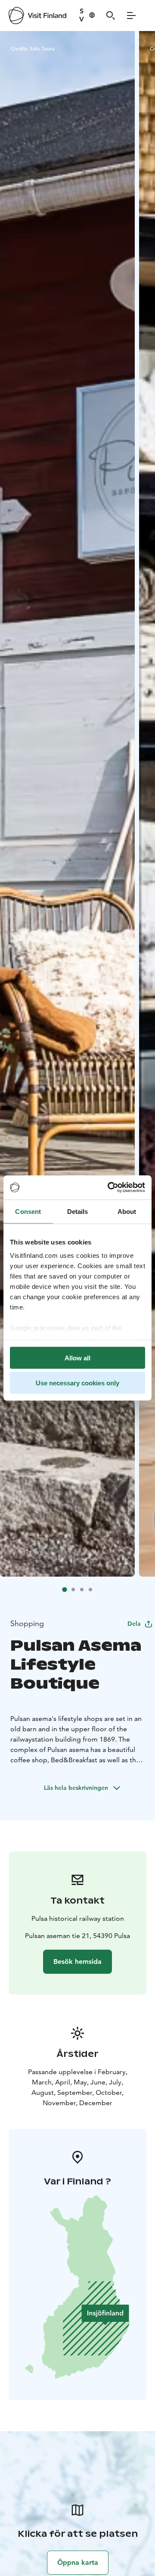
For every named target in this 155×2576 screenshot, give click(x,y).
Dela (134, 1624)
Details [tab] (78, 1211)
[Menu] (131, 16)
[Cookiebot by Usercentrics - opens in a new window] (109, 1188)
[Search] (111, 16)
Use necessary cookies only (77, 1383)
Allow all (77, 1358)
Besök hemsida (77, 1962)
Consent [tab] (28, 1211)
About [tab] (127, 1211)
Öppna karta (78, 2562)
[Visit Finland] (37, 16)
